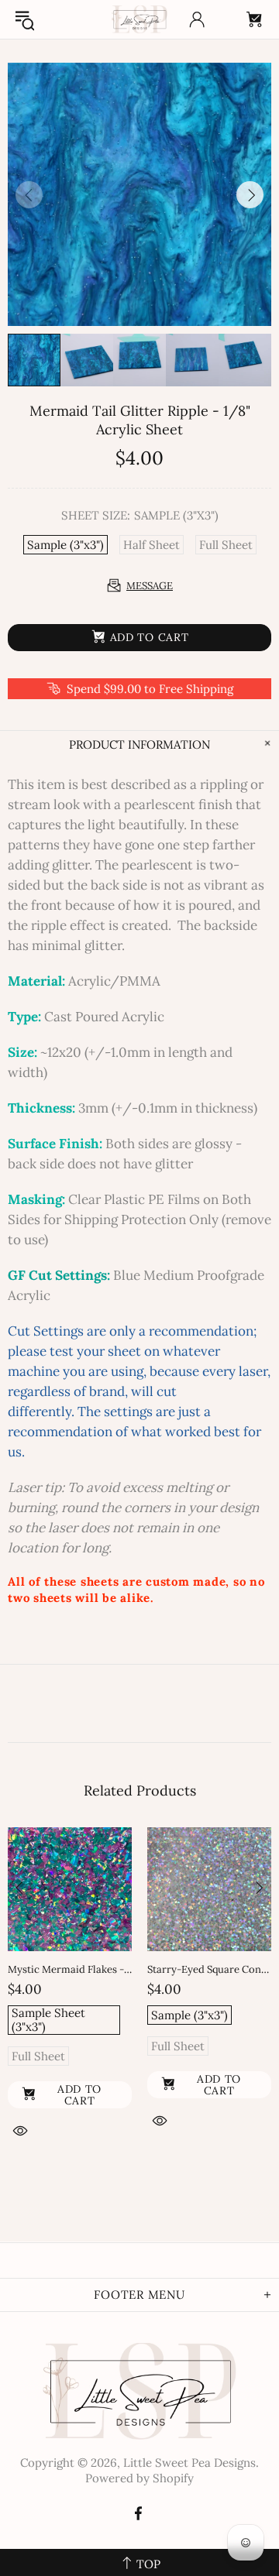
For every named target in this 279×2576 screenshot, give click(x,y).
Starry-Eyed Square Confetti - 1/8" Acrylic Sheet (209, 1969)
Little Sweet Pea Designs (139, 19)
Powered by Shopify (139, 2478)
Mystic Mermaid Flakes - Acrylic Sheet (70, 1969)
